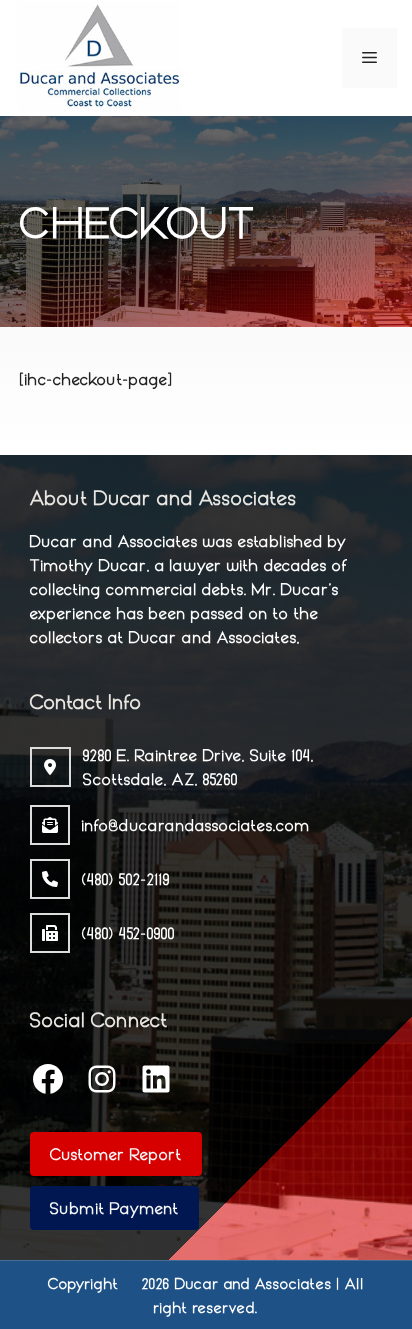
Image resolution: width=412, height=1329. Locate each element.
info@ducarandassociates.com (196, 824)
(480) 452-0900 (128, 932)
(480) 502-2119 (126, 878)
